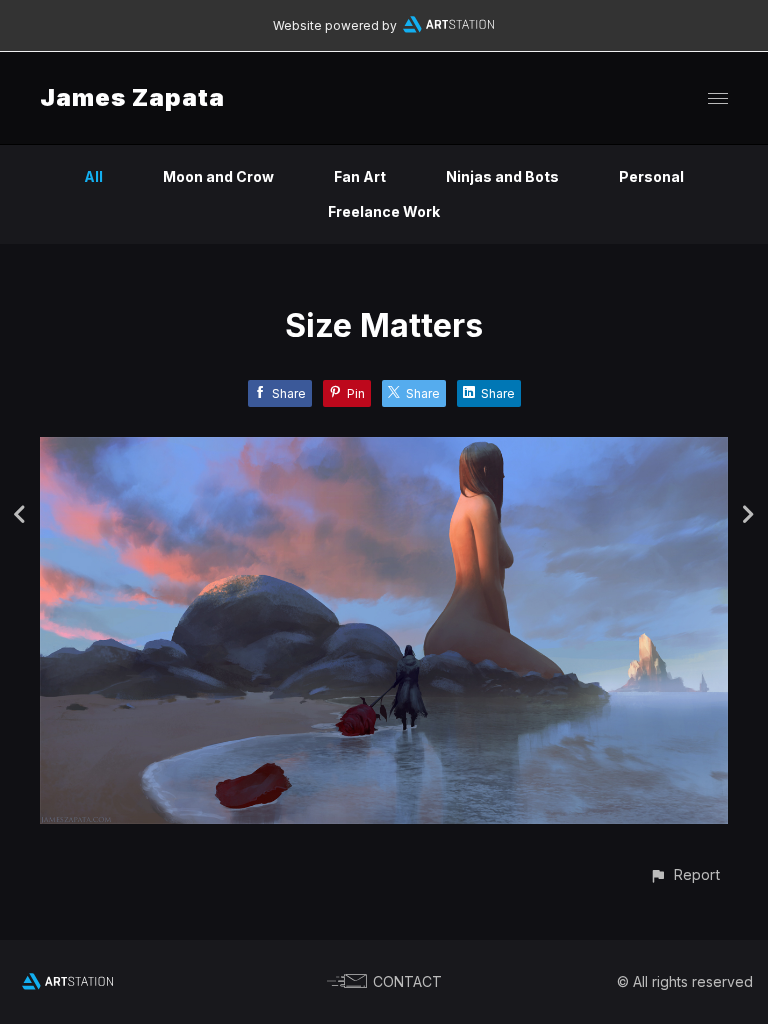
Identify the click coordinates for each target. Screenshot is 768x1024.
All (93, 176)
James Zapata (132, 97)
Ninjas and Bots (502, 176)
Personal (651, 176)
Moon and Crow (218, 176)
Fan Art (360, 176)
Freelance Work (384, 211)
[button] (684, 874)
